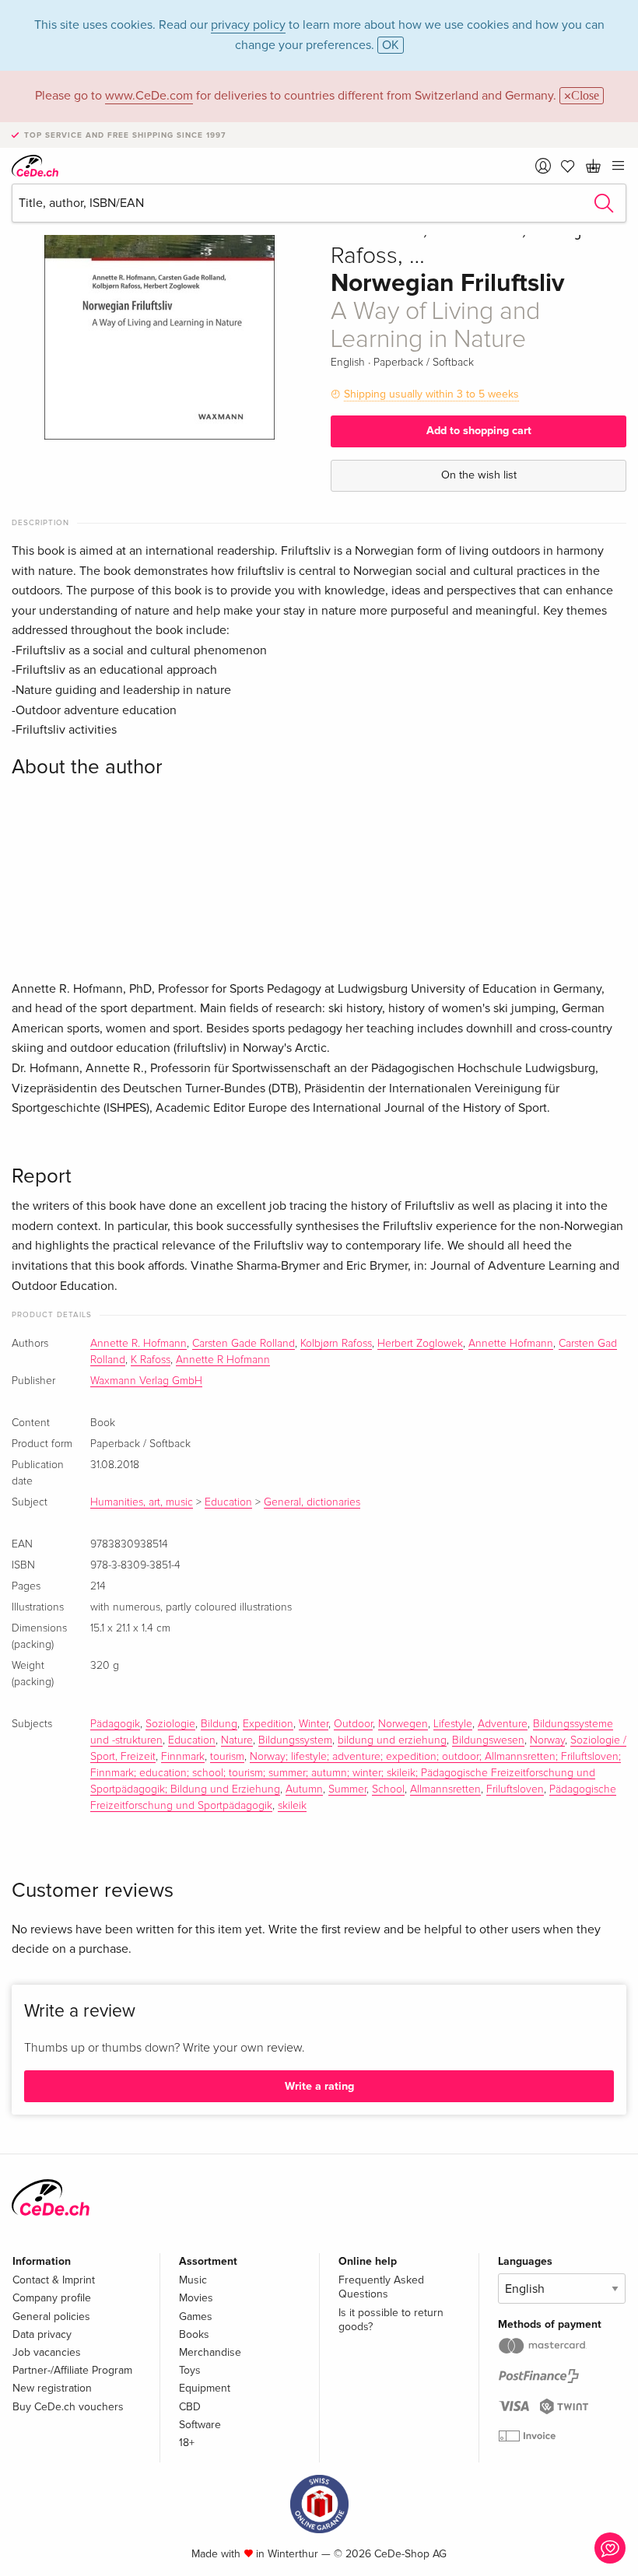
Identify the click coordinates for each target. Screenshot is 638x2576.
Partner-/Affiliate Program (72, 2370)
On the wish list (479, 475)
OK (391, 45)
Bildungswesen (488, 1740)
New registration (52, 2388)
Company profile (52, 2298)
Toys (190, 2370)
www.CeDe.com (149, 96)
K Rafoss (151, 1360)
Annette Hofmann (511, 1344)
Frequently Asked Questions (381, 2287)
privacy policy (248, 25)
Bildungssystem (295, 1740)
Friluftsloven (515, 1789)
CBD (190, 2407)
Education (228, 1502)
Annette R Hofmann (223, 1360)
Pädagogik (115, 1724)
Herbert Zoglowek (420, 1344)
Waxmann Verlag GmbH (146, 1381)
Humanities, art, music (142, 1502)
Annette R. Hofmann (138, 1344)
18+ (187, 2443)
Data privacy (42, 2334)
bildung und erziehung (392, 1740)
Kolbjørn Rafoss (336, 1344)
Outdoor (353, 1724)
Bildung (219, 1724)
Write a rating (319, 2086)
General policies (51, 2317)
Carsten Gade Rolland (244, 1344)
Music (193, 2280)
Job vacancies (47, 2352)
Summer (347, 1789)
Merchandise (210, 2352)
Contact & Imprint (54, 2280)
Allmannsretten (445, 1789)
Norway (547, 1740)
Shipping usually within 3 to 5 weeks (431, 394)
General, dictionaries (312, 1502)
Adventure (503, 1724)
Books (194, 2334)
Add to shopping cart (479, 431)
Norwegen (403, 1724)
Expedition (268, 1724)
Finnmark (183, 1757)
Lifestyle (453, 1724)
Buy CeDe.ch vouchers (68, 2407)
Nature (237, 1740)
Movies (196, 2298)
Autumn (304, 1789)
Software (200, 2425)
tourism (227, 1757)
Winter (314, 1724)
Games (196, 2317)
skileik (292, 1806)
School (388, 1789)
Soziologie (170, 1724)
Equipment (205, 2388)
